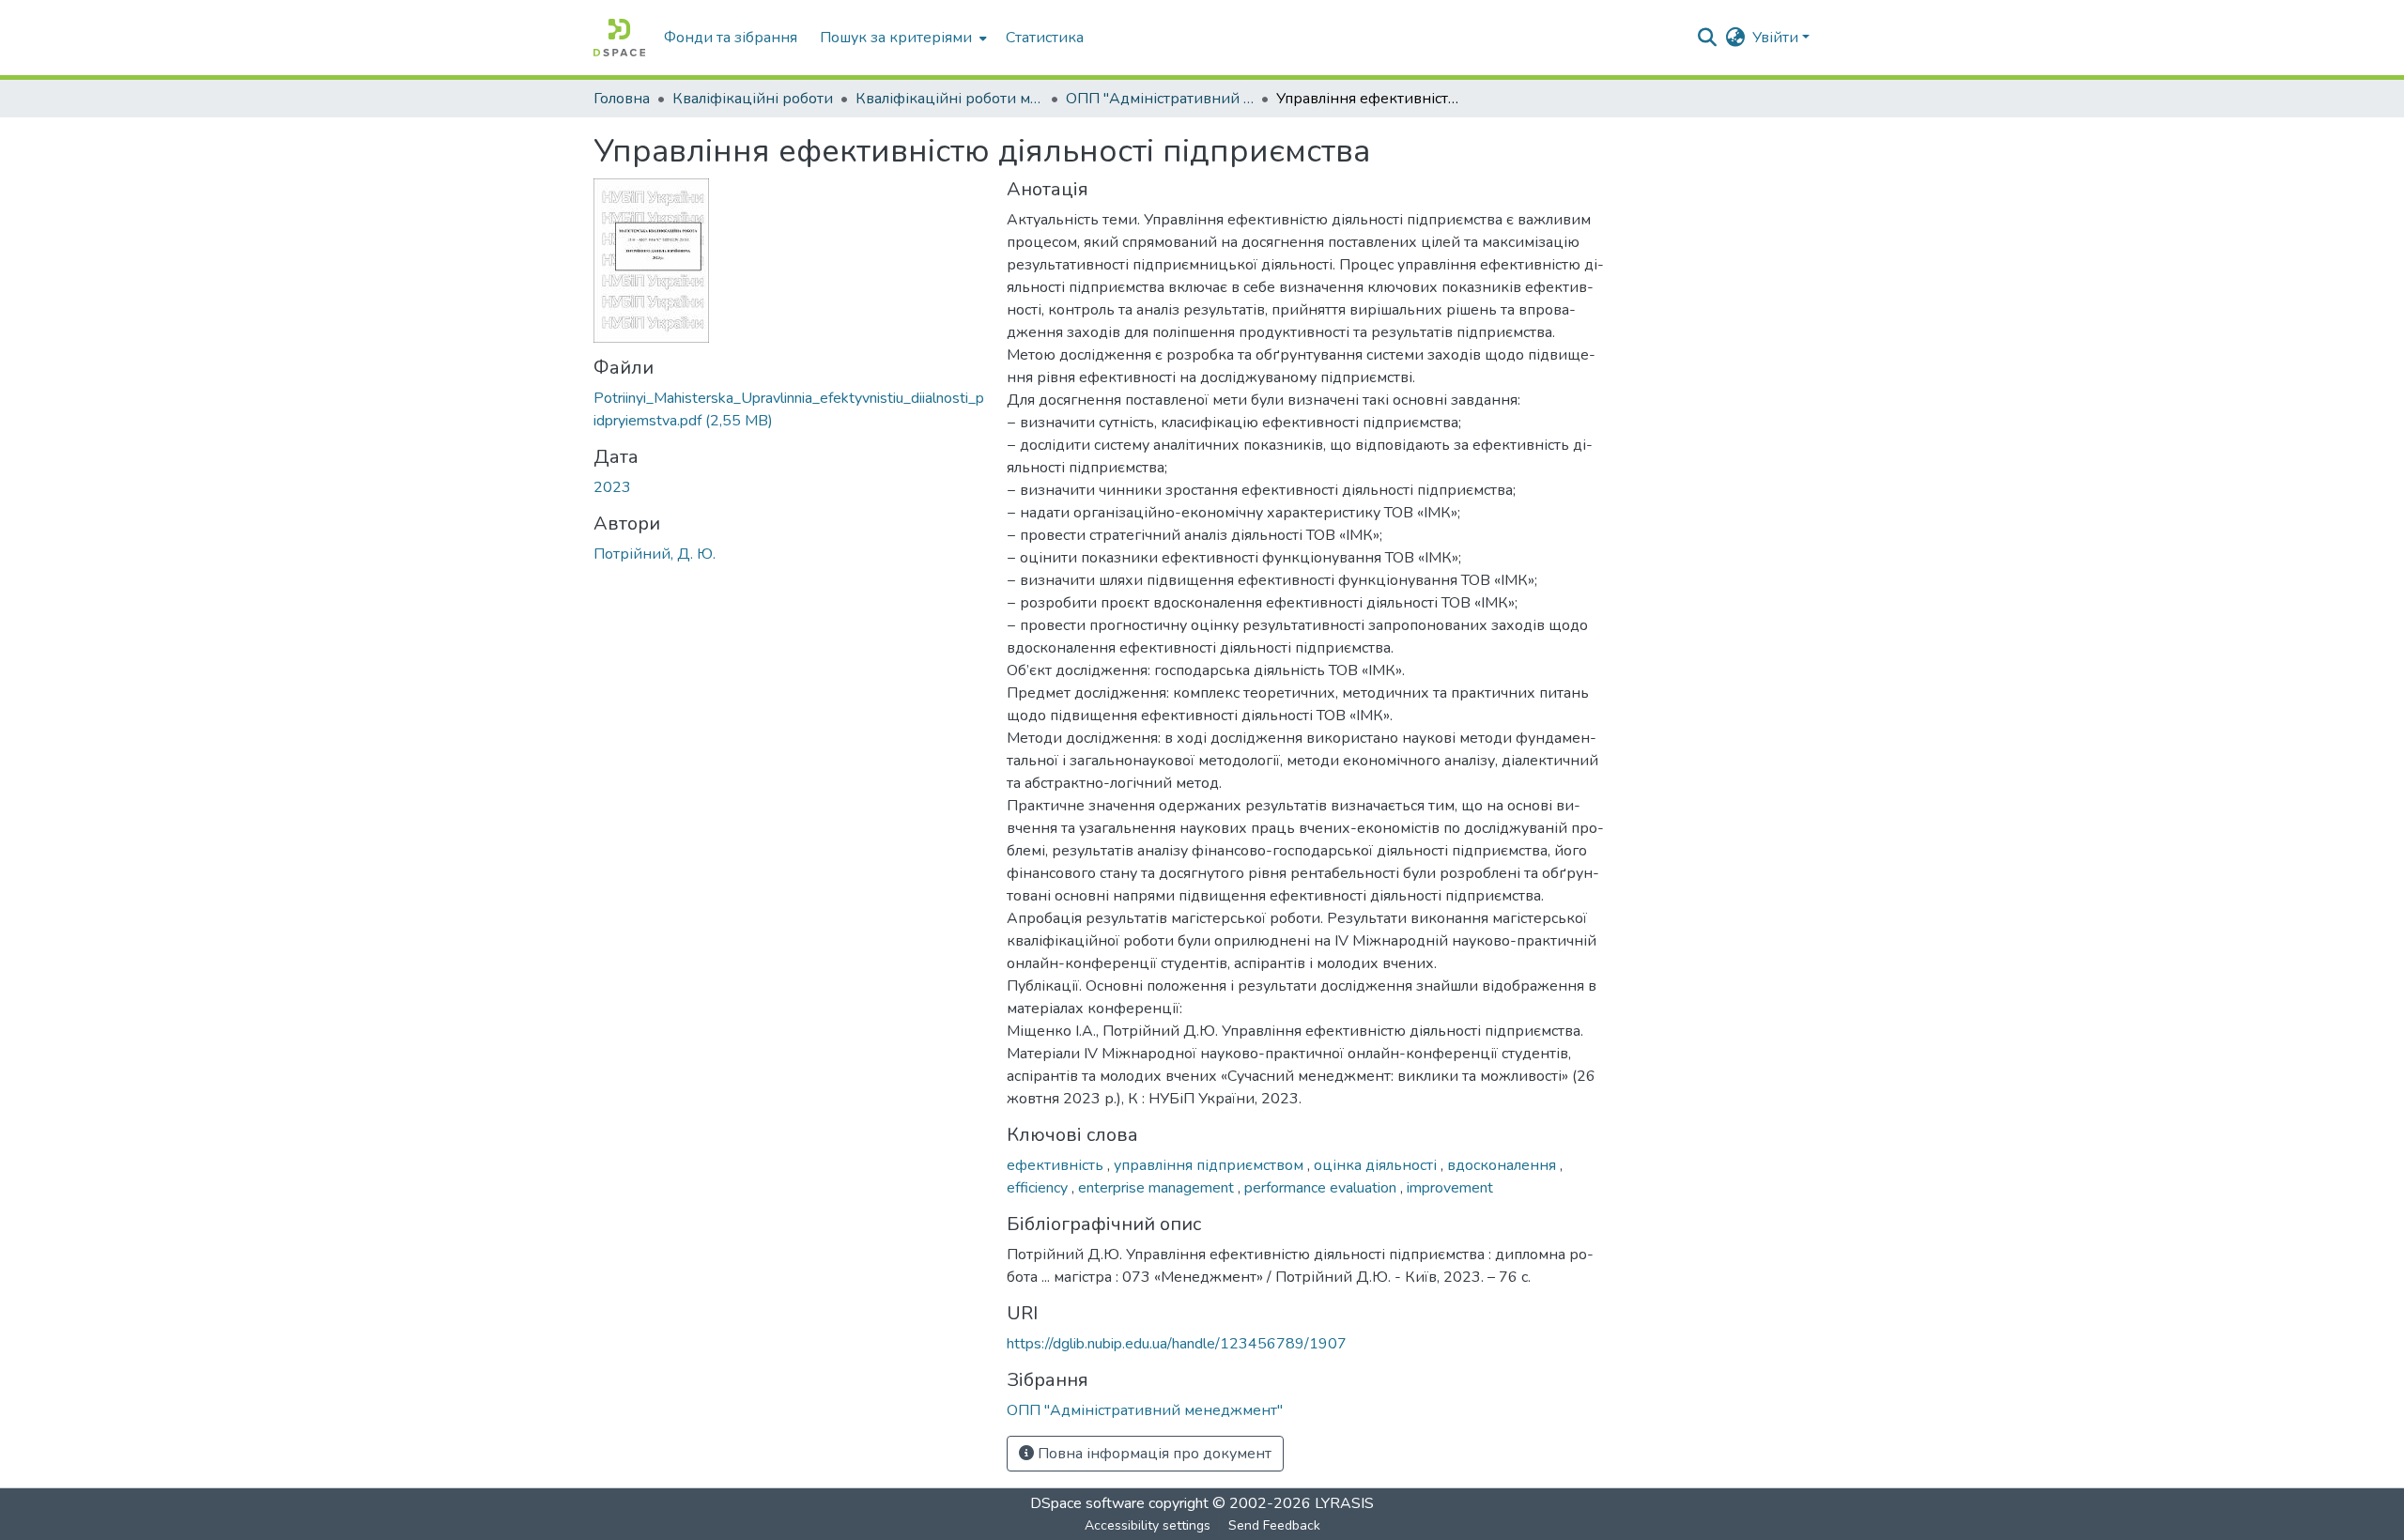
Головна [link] (622, 99)
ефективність (1057, 1165)
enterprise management (1158, 1188)
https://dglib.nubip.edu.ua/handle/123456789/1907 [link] (1177, 1344)
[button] (619, 38)
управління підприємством (1210, 1165)
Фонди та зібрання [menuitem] (731, 38)
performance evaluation (1322, 1188)
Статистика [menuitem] (1045, 38)
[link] (789, 409)
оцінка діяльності (1377, 1165)
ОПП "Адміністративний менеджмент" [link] (1160, 99)
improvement (1450, 1188)
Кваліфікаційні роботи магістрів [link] (949, 99)
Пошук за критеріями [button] (896, 38)
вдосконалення (1503, 1165)
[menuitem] (901, 38)
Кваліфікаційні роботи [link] (753, 99)
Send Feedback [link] (1274, 1525)
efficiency (1039, 1188)
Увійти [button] (1777, 38)
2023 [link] (612, 487)
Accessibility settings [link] (1148, 1525)
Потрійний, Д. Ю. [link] (655, 554)
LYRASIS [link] (1344, 1503)
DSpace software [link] (1087, 1503)
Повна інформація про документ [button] (1153, 1454)
